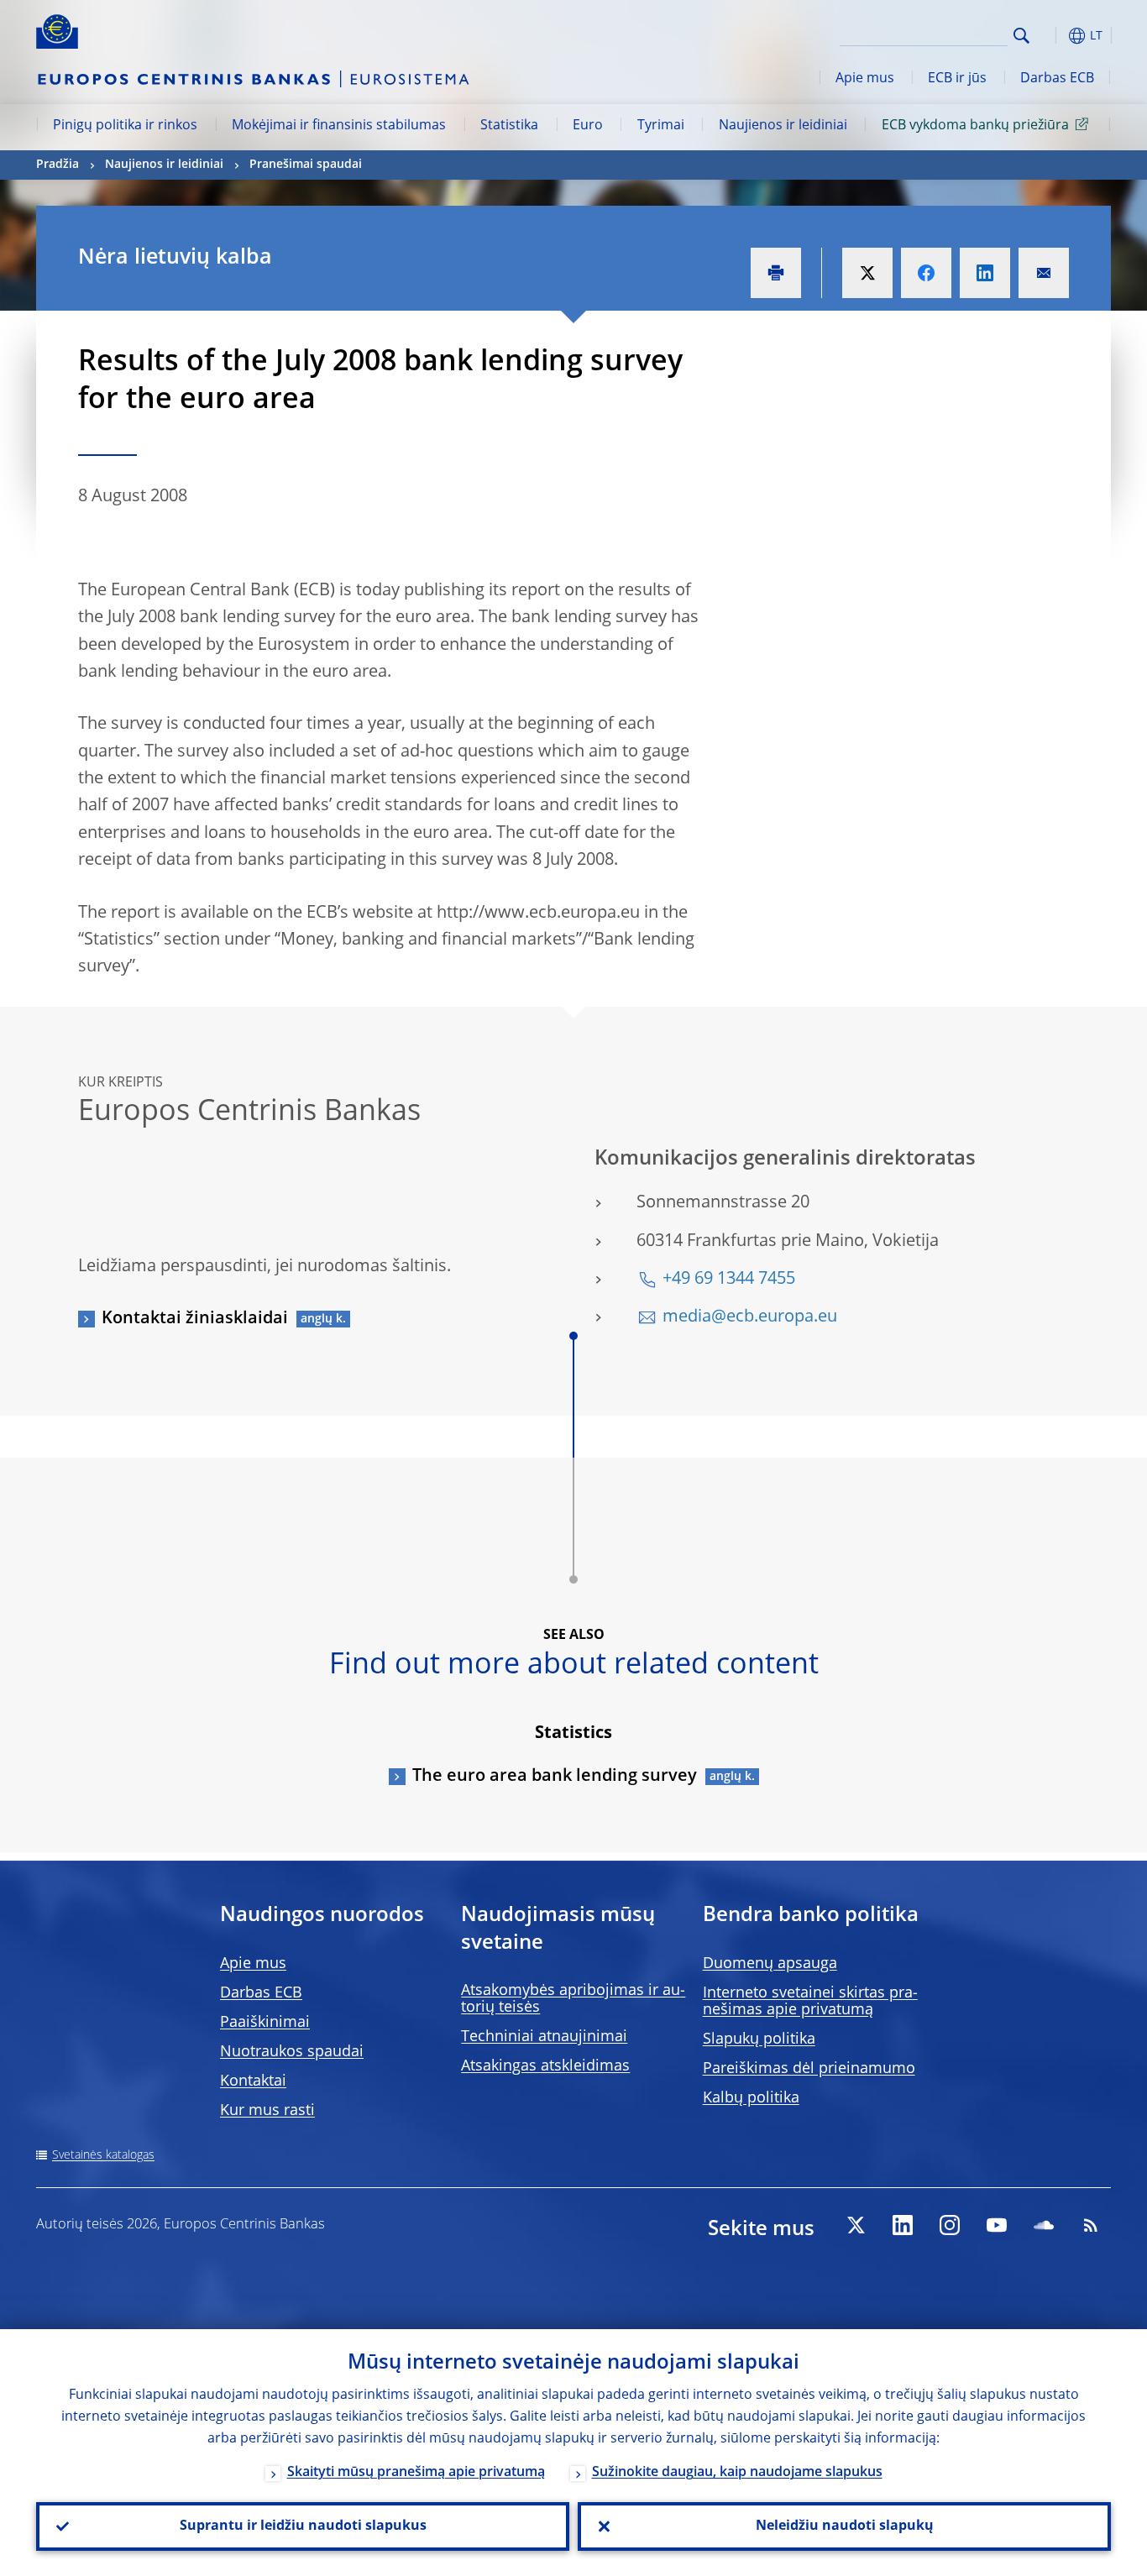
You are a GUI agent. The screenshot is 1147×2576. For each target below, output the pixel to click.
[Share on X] (867, 273)
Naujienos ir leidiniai (783, 126)
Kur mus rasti (267, 2111)
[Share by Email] (1044, 273)
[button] (1052, 36)
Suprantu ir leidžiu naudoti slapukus (303, 2526)
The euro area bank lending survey (555, 1777)
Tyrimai (661, 126)
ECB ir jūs (957, 79)
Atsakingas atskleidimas (545, 2066)
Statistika (509, 126)
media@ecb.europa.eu (750, 1317)
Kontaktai (253, 2081)
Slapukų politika (759, 2039)
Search (1021, 36)
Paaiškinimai (265, 2023)
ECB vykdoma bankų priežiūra (975, 126)
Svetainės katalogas (103, 2155)
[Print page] (776, 273)
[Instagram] (950, 2225)
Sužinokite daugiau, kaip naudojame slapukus (737, 2473)
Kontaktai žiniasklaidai (195, 1319)
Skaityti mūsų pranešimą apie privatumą (416, 2473)
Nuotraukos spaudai (292, 2052)
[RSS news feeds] (1091, 2225)
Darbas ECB (1057, 79)
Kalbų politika (751, 2098)
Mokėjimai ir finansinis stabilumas (339, 126)
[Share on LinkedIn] (985, 273)
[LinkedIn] (903, 2225)
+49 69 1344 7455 (729, 1280)
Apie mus (865, 79)
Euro (588, 126)
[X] (856, 2225)
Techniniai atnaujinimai (544, 2037)
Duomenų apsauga (770, 1964)
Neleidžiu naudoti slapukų (845, 2526)
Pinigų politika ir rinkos (125, 126)
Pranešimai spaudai (306, 165)
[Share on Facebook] (926, 273)
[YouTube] (997, 2225)
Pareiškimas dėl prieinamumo (809, 2069)
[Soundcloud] (1044, 2225)
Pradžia (58, 165)
